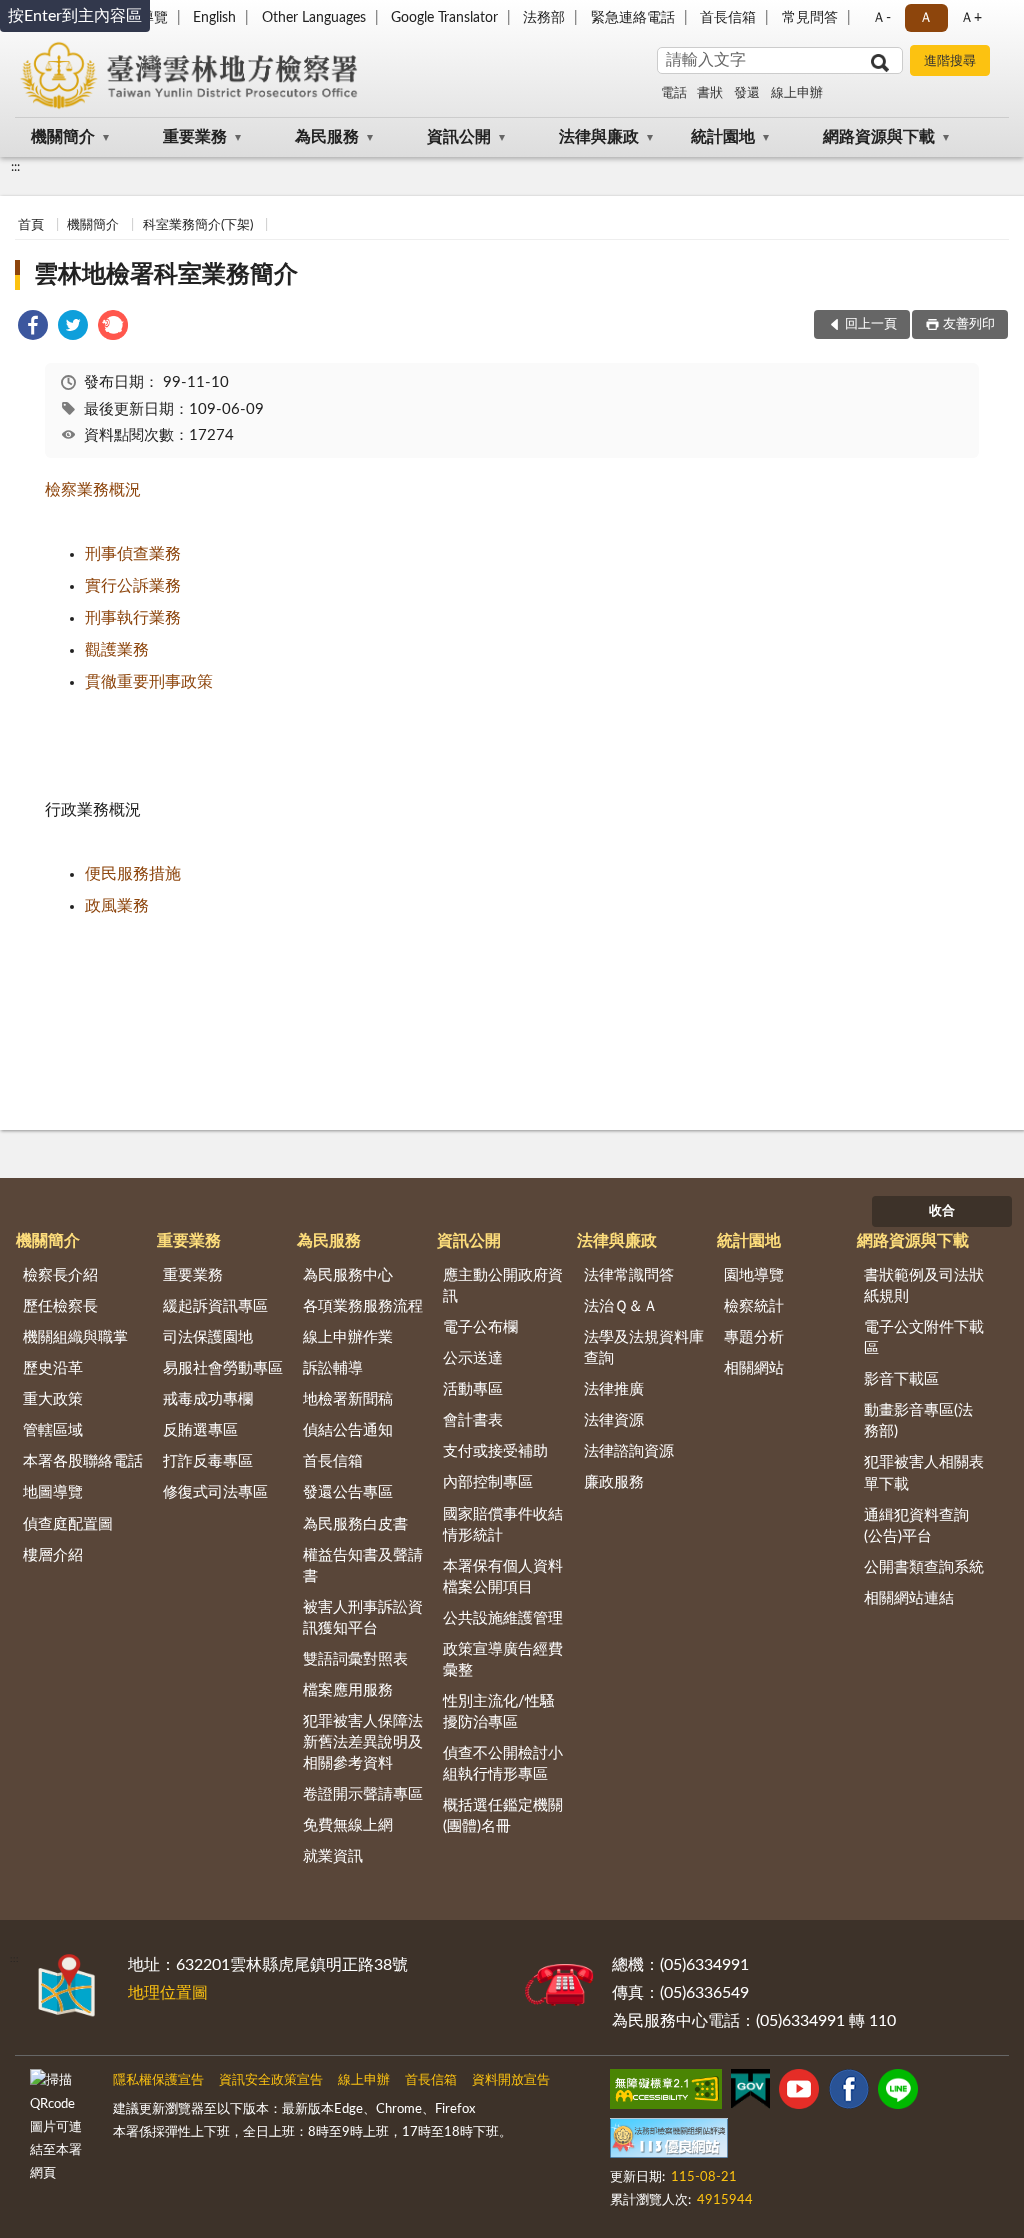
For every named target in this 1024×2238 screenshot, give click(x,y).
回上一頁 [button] (871, 324)
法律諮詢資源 (629, 1451)
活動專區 (473, 1389)
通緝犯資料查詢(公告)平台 (916, 1526)
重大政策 (53, 1399)
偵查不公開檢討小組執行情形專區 (503, 1764)
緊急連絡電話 (633, 18)
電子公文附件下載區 (924, 1338)
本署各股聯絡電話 (83, 1461)
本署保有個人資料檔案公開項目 (503, 1577)
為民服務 (327, 137)
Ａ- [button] (881, 18)
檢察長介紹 (60, 1275)
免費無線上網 (348, 1825)
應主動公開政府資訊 (503, 1286)
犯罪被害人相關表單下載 (924, 1473)
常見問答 (810, 18)
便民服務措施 (133, 874)
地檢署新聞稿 (348, 1399)
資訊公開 (459, 137)
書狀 (710, 93)
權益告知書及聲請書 (363, 1566)
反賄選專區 (200, 1430)
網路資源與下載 (879, 137)
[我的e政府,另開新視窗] (750, 2093)
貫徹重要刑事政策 (149, 682)
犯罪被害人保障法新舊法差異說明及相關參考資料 (363, 1742)
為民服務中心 (348, 1275)
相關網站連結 (909, 1598)
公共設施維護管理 (503, 1618)
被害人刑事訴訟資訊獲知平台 (363, 1618)
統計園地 (723, 137)
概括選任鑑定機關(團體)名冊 (503, 1816)
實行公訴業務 (133, 586)
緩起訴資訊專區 (215, 1306)
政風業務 (117, 906)
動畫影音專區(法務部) (918, 1421)
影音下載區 (901, 1379)
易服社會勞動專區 (223, 1368)
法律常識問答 (629, 1275)
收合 (942, 1211)
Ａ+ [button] (971, 18)
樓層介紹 (53, 1555)
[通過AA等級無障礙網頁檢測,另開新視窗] (666, 2093)
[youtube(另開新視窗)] (799, 2093)
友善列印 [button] (969, 324)
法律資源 (614, 1420)
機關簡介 (63, 137)
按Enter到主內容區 (75, 16)
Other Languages (314, 18)
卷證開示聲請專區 (363, 1794)
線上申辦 (797, 93)
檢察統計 (754, 1306)
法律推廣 (614, 1389)
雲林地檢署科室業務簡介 (166, 275)
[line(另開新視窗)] (898, 2093)
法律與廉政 (599, 137)
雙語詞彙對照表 (355, 1659)
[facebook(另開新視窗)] (849, 2093)
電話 (674, 93)
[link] (33, 328)
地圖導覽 (53, 1492)
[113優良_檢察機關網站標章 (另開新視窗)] (669, 2142)
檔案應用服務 (348, 1690)
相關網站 (754, 1368)
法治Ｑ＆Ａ (621, 1306)
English (214, 18)
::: (15, 167)
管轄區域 (53, 1430)
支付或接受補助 (495, 1451)
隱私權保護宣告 (158, 2080)
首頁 (31, 225)
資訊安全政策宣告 (271, 2080)
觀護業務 (117, 650)
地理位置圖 (168, 1993)
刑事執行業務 (133, 618)
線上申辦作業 (348, 1337)
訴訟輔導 (333, 1368)
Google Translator (444, 18)
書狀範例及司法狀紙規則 (924, 1286)
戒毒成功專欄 (208, 1399)
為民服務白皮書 (355, 1524)
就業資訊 (333, 1856)
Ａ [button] (926, 18)
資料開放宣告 (511, 2080)
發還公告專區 (348, 1492)
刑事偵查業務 (133, 554)
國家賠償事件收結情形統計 (503, 1525)
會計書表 (473, 1420)
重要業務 (195, 137)
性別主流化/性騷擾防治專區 (499, 1712)
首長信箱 (728, 18)
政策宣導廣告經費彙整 (503, 1660)
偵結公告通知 (348, 1430)
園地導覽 (754, 1275)
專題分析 (754, 1337)
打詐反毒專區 (208, 1461)
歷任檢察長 (60, 1306)
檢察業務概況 (93, 490)
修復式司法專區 (215, 1492)
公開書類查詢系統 (924, 1567)
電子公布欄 (480, 1327)
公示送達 (473, 1358)
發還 (747, 93)
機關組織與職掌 (75, 1337)
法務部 (544, 18)
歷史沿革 (53, 1368)
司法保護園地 (208, 1337)
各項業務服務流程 (363, 1306)
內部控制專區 (488, 1482)
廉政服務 (614, 1482)
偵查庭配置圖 (68, 1524)
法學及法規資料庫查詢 (644, 1348)
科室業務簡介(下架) (198, 225)
